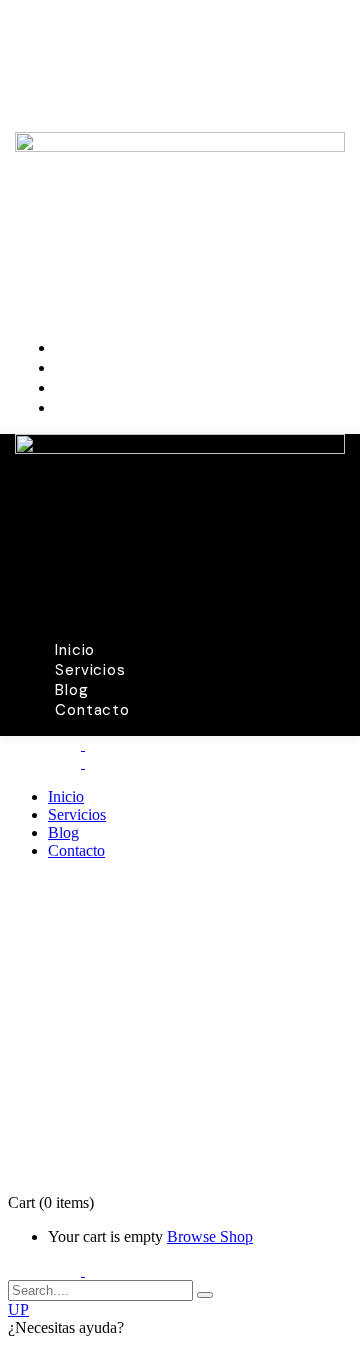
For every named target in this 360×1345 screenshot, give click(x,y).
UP (18, 1309)
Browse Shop (210, 1236)
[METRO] (83, 744)
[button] (180, 1328)
